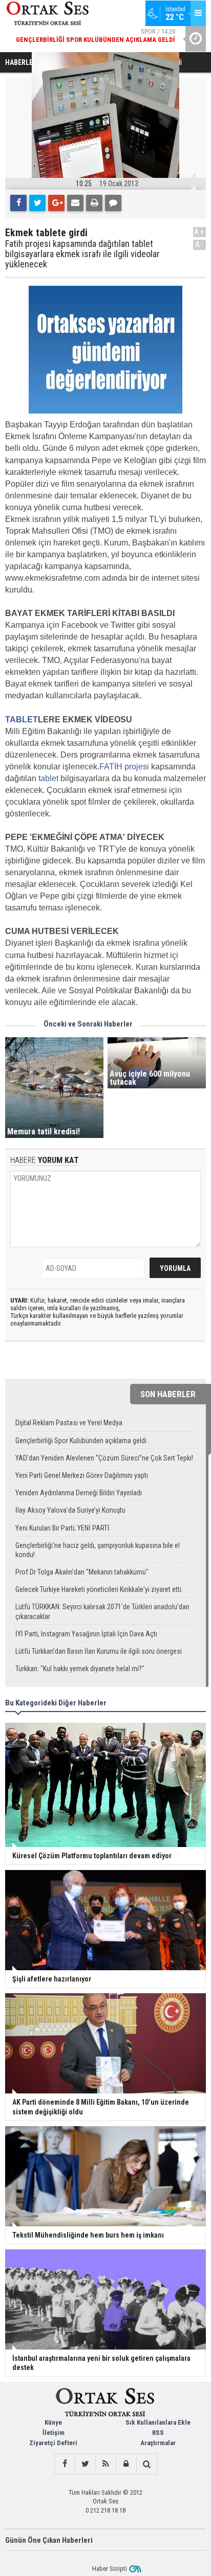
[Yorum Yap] (113, 203)
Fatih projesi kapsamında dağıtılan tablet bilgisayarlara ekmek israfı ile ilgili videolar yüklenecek (82, 254)
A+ (199, 232)
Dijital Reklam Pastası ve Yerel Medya (69, 1423)
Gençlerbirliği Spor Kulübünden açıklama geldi (81, 1441)
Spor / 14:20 (96, 36)
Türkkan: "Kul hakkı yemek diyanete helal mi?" (80, 1669)
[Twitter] (37, 203)
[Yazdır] (94, 203)
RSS (158, 2433)
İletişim (54, 2433)
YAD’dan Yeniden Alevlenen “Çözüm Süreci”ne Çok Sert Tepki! (104, 1458)
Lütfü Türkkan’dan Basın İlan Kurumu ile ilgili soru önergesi (99, 1651)
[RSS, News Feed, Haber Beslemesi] (105, 2464)
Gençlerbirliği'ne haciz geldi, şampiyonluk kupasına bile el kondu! (98, 1550)
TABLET (22, 720)
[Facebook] (18, 203)
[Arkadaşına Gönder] (75, 203)
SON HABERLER (168, 1394)
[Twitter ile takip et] (85, 2464)
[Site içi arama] (146, 2464)
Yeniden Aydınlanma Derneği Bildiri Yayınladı (79, 1493)
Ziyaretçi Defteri (53, 2443)
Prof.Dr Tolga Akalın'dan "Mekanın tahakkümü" (82, 1572)
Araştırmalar (158, 2443)
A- (200, 245)
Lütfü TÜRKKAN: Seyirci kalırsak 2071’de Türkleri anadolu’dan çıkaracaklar (102, 1611)
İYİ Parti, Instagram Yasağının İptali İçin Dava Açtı (86, 1634)
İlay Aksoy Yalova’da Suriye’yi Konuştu (70, 1510)
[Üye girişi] (126, 2464)
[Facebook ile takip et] (65, 2464)
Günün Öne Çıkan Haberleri (49, 2540)
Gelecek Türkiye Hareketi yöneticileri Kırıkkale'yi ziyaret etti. (99, 1589)
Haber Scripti (110, 2569)
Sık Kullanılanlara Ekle (158, 2422)
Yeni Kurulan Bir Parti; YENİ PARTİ (62, 1528)
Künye (53, 2422)
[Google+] (56, 203)
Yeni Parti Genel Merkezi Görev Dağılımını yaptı (82, 1475)
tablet (48, 778)
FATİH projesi (124, 767)
